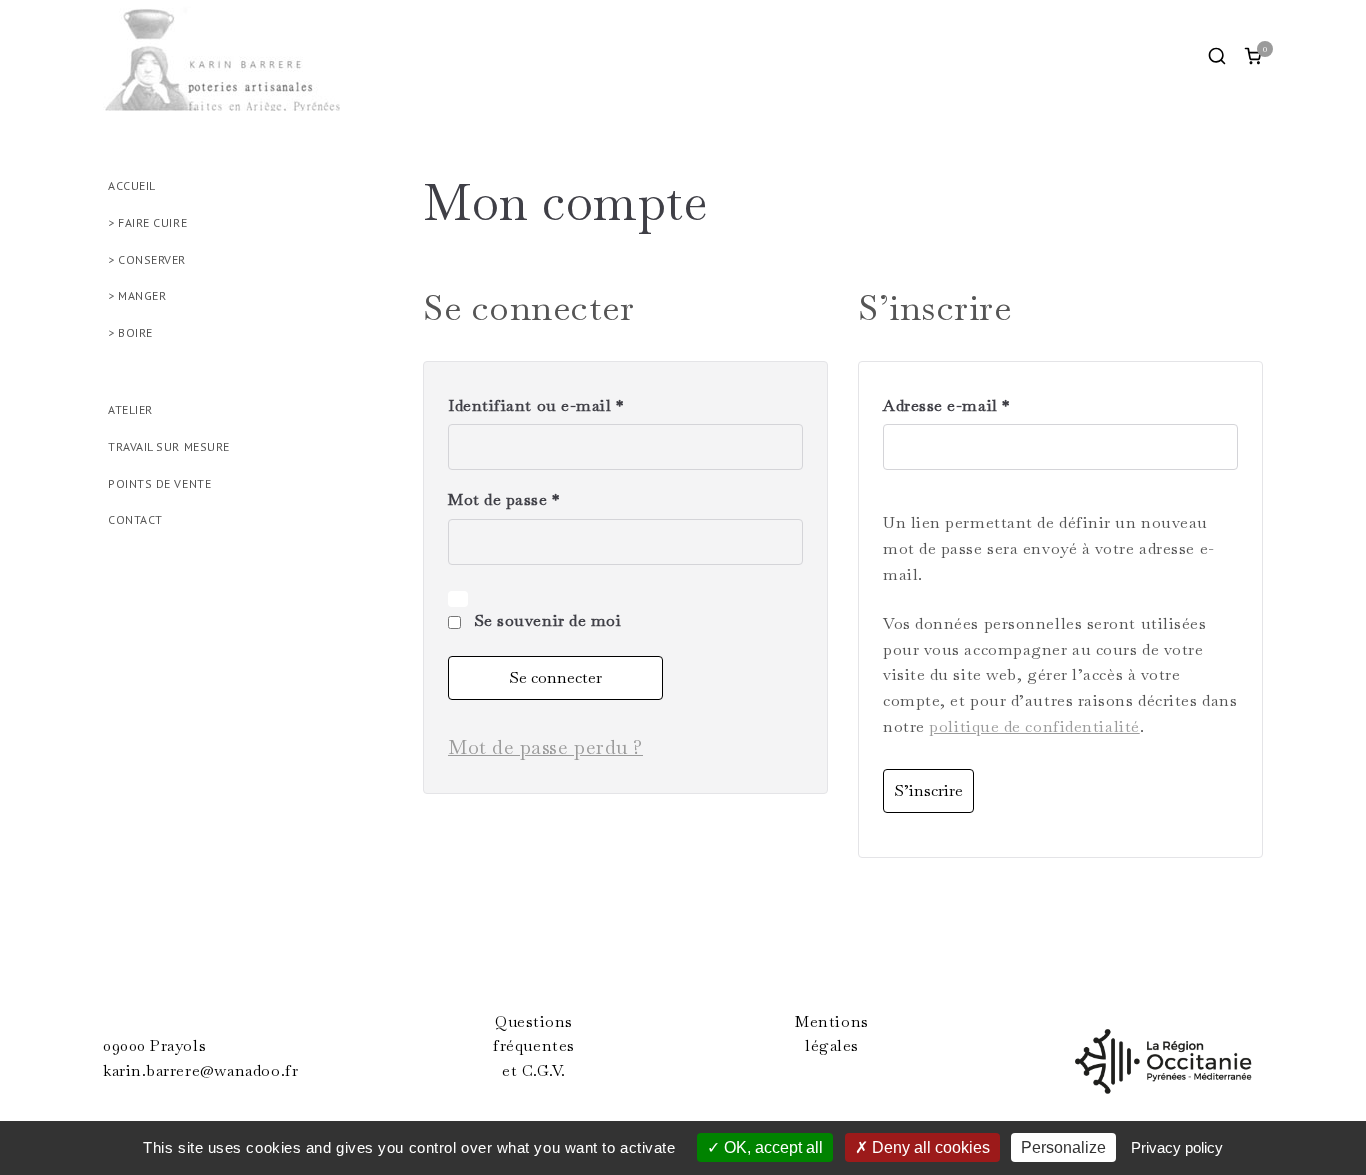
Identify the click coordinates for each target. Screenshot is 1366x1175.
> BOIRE (130, 332)
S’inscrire (928, 790)
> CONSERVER (147, 259)
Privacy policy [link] (1177, 1147)
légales (832, 1046)
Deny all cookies (929, 1147)
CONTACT (135, 519)
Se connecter (555, 677)
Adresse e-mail (952, 407)
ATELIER (130, 409)
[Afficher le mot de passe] (458, 599)
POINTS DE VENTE (159, 483)
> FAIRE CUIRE (147, 222)
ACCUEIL (132, 185)
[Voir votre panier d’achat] (1253, 56)
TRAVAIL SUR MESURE (169, 446)
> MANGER (137, 295)
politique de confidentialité (1034, 726)
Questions (534, 1022)
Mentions (831, 1022)
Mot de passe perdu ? (545, 747)
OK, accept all (771, 1147)
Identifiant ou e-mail (542, 407)
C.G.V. (544, 1071)
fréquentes (534, 1046)
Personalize (1063, 1147)
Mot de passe (510, 501)
